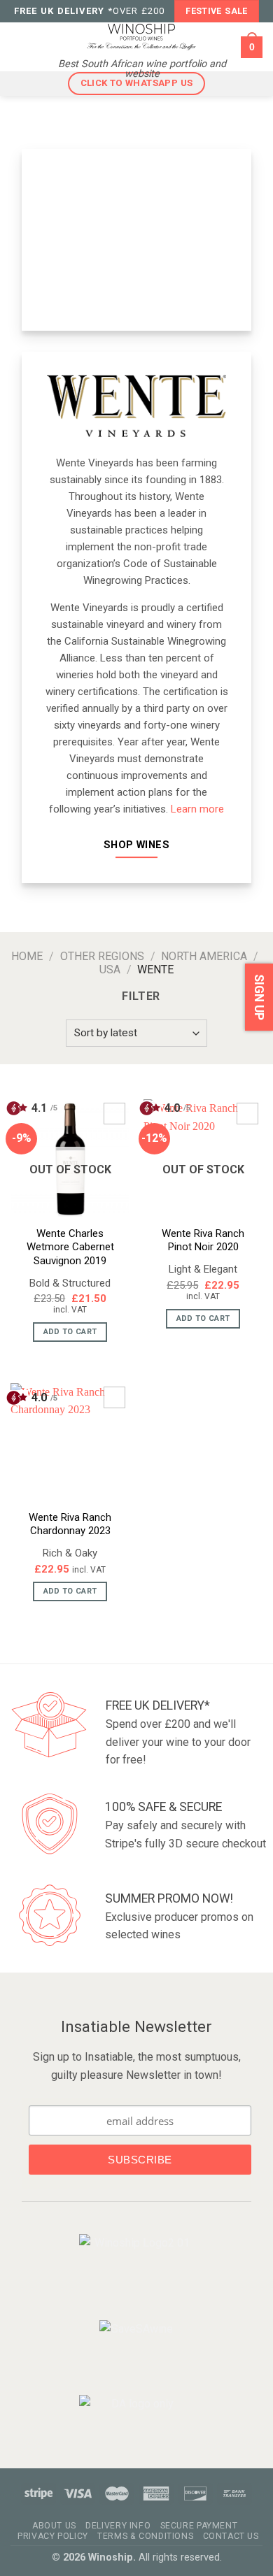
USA (110, 969)
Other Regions (102, 956)
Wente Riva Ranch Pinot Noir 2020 (203, 1240)
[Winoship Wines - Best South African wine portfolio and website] (141, 36)
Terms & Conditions (145, 2536)
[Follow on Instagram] (146, 2297)
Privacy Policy (53, 2536)
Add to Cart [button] (70, 1591)
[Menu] (20, 47)
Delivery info (118, 2526)
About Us (54, 2526)
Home (27, 956)
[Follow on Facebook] (125, 2297)
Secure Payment (199, 2526)
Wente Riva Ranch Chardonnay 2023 (70, 1524)
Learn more (197, 809)
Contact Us (231, 2536)
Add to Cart (70, 1332)
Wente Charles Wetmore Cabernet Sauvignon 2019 (70, 1247)
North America (204, 956)
